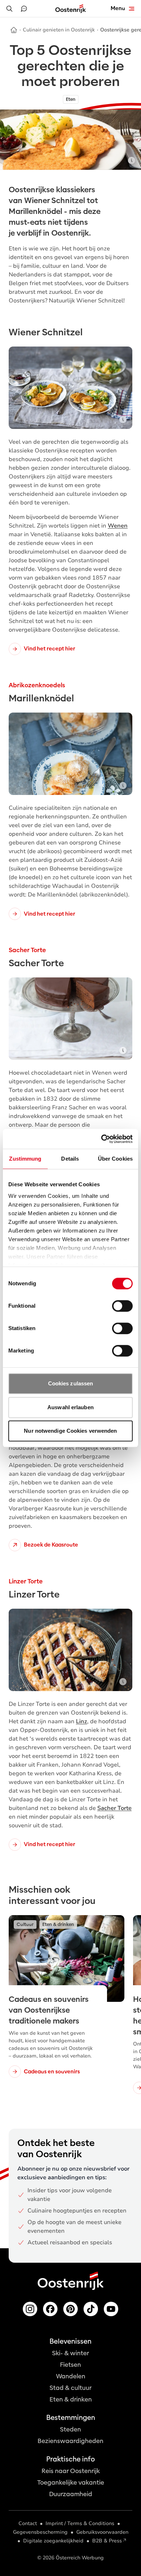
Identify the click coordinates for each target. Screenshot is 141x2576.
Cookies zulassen (71, 1383)
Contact (28, 2523)
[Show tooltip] (132, 160)
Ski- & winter (70, 2353)
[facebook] (50, 2309)
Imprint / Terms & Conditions (80, 2523)
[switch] (122, 1306)
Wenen (118, 526)
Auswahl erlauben (70, 1407)
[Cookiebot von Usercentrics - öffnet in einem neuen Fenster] (101, 1139)
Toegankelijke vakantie (71, 2483)
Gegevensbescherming (40, 2532)
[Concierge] (24, 9)
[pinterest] (70, 2309)
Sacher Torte (114, 1808)
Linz (82, 1721)
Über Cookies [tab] (115, 1159)
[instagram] (30, 2309)
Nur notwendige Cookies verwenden (70, 1431)
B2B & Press (107, 2541)
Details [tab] (70, 1159)
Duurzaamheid (71, 2494)
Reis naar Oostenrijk (71, 2471)
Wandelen (71, 2376)
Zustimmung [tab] (25, 1159)
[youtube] (111, 2309)
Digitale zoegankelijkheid (53, 2541)
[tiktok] (91, 2309)
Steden (70, 2429)
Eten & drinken (71, 2399)
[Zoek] (9, 9)
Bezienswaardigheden (70, 2441)
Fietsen (70, 2365)
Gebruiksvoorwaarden (102, 2532)
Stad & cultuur (70, 2388)
